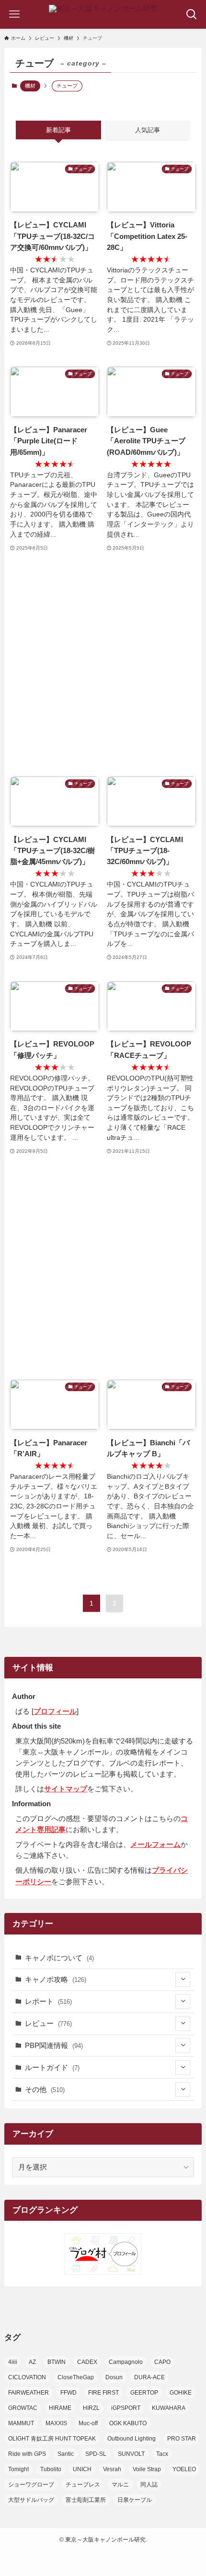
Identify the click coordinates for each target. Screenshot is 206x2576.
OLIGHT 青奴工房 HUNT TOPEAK (52, 2439)
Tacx (162, 2454)
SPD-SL (96, 2454)
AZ (32, 2362)
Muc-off (88, 2423)
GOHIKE (181, 2393)
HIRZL (91, 2408)
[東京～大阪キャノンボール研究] (103, 14)
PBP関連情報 (54, 2045)
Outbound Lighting (132, 2439)
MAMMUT (21, 2423)
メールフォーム (155, 1844)
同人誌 (149, 2485)
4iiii (13, 2362)
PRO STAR (182, 2439)
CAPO (162, 2362)
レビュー (48, 2023)
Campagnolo (126, 2362)
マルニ (120, 2485)
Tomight (18, 2469)
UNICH (82, 2469)
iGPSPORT (126, 2408)
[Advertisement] (103, 665)
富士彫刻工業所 (86, 2500)
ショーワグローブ (31, 2485)
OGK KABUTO (128, 2423)
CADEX (87, 2362)
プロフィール (55, 1711)
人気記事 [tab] (148, 130)
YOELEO (184, 2469)
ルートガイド (52, 2067)
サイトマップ (66, 1789)
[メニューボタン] (14, 14)
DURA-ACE (149, 2377)
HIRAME (60, 2408)
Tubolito (51, 2469)
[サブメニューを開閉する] (183, 1980)
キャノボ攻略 (56, 1979)
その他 (45, 2089)
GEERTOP (144, 2393)
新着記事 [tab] (58, 130)
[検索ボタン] (192, 14)
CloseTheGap (76, 2377)
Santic (66, 2454)
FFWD (69, 2393)
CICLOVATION (27, 2377)
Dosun (114, 2377)
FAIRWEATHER (29, 2393)
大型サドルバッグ (31, 2500)
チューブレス (83, 2485)
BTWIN (57, 2362)
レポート (48, 2001)
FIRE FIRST (103, 2393)
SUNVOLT (131, 2454)
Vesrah (112, 2469)
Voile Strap (147, 2469)
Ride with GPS (27, 2454)
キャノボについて (59, 1958)
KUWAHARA (169, 2408)
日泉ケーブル (135, 2500)
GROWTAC (23, 2408)
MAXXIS (56, 2423)
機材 (30, 86)
